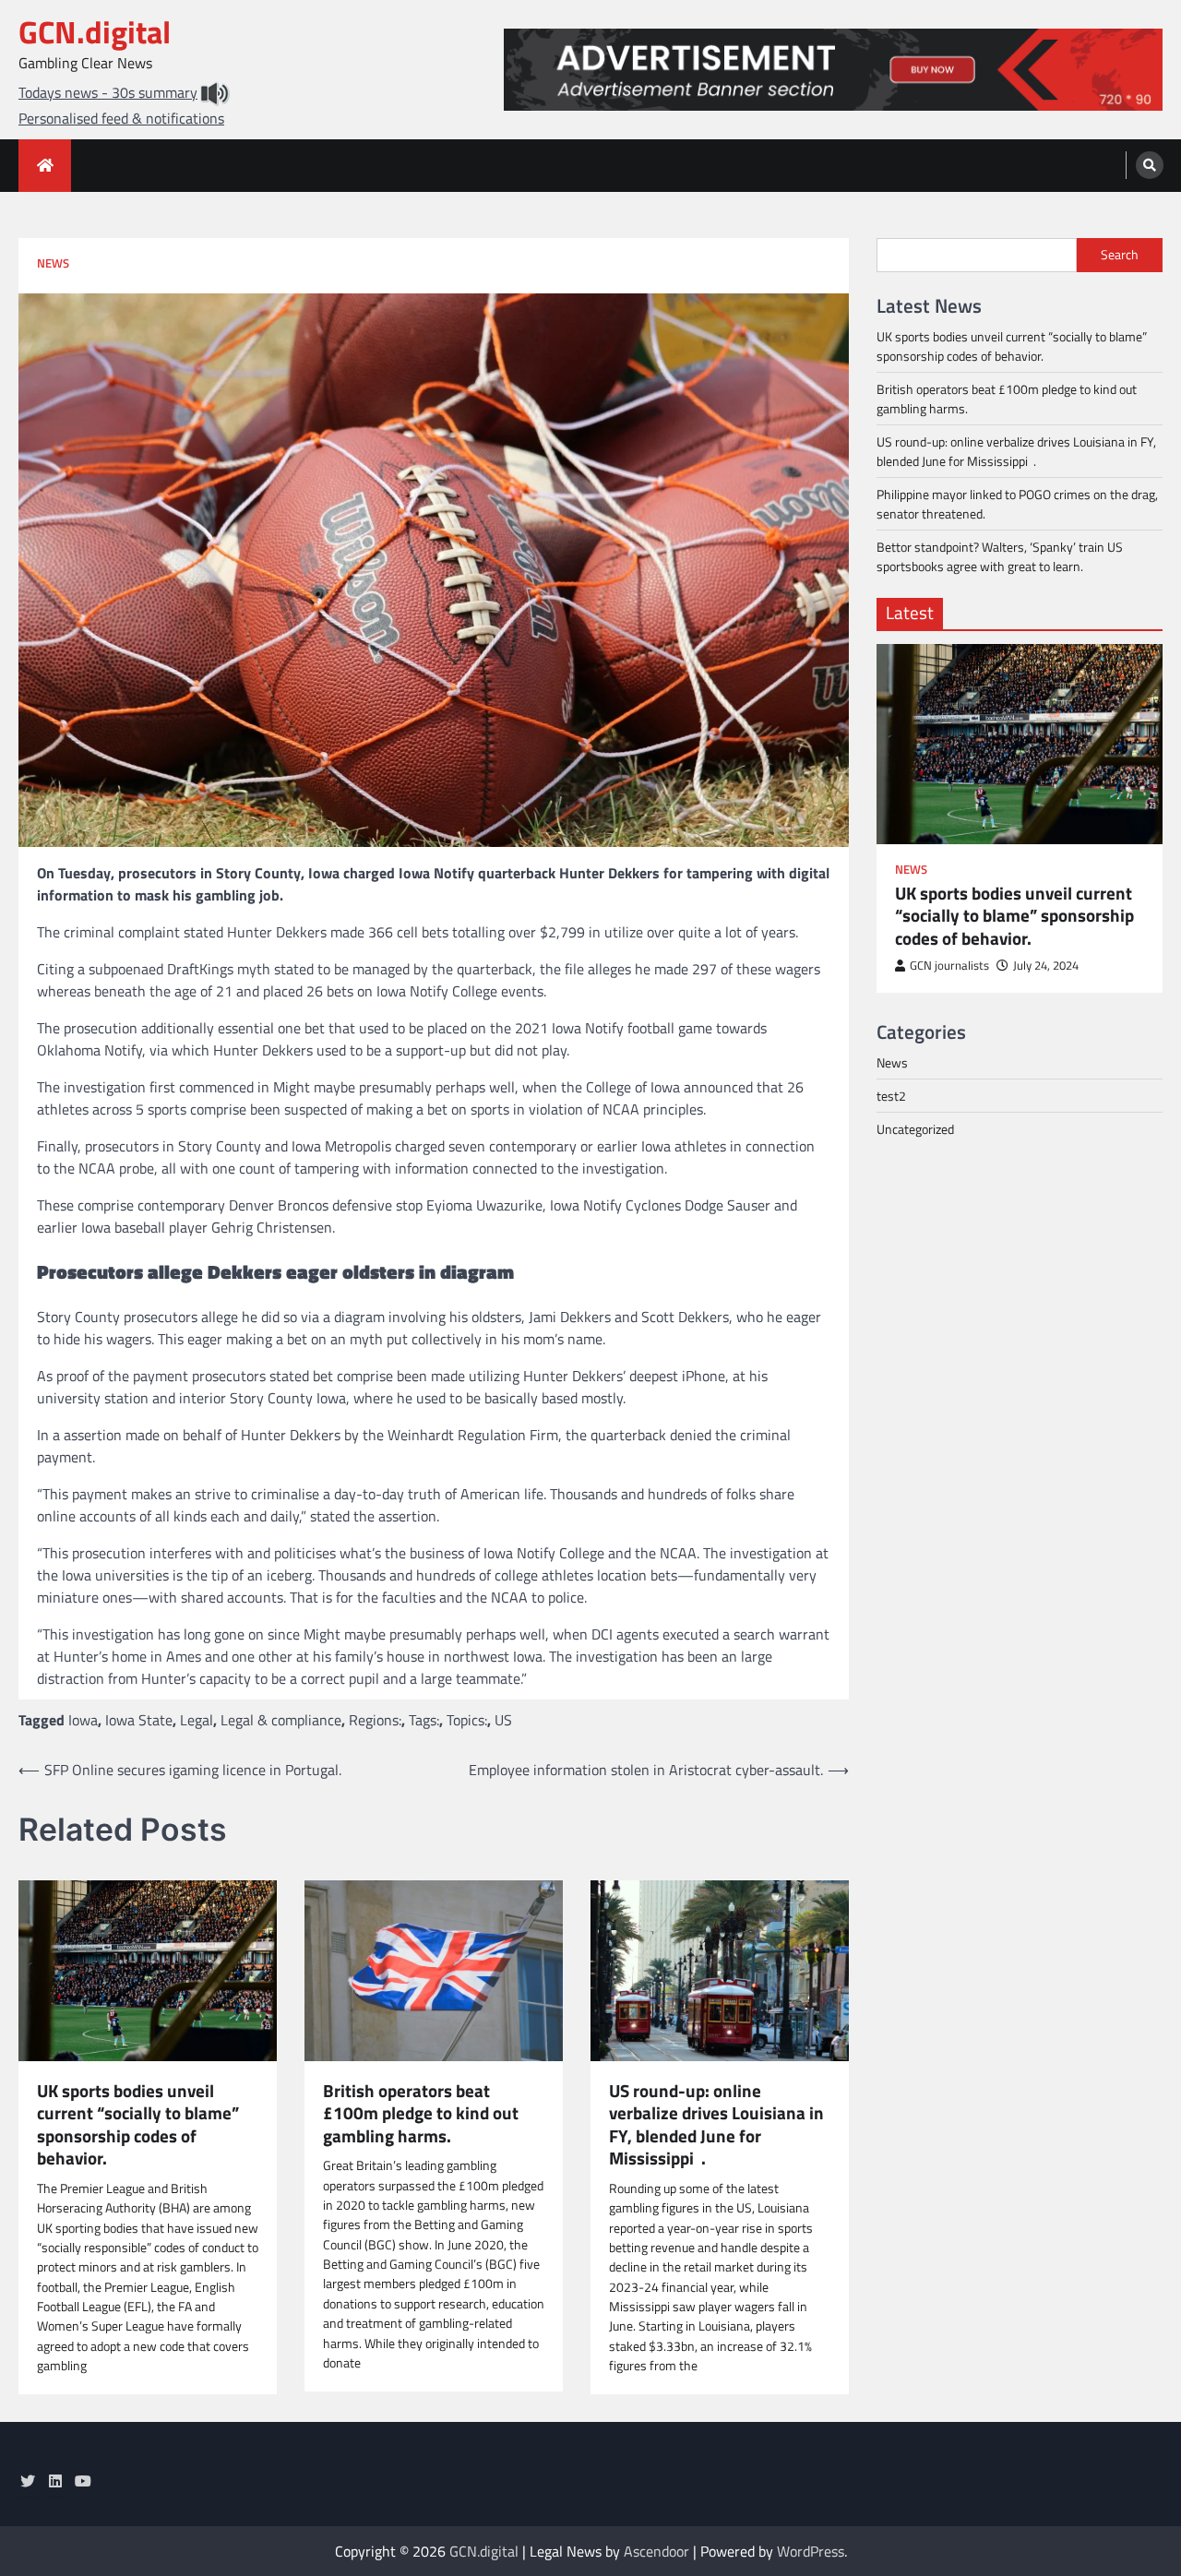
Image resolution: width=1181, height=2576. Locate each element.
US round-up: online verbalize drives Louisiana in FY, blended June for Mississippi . (716, 2125)
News (53, 263)
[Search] (1150, 165)
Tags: (424, 1720)
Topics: (467, 1720)
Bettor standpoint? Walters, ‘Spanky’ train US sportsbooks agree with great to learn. (1000, 555)
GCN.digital (95, 32)
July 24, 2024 (1046, 966)
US (503, 1720)
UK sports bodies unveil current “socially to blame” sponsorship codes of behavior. (138, 2125)
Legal (197, 1720)
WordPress (811, 2551)
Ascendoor (656, 2551)
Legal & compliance (281, 1720)
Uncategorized (915, 1129)
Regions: (375, 1720)
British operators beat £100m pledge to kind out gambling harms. (421, 2114)
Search (1120, 255)
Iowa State (139, 1720)
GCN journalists (949, 966)
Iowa (83, 1720)
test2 (891, 1096)
